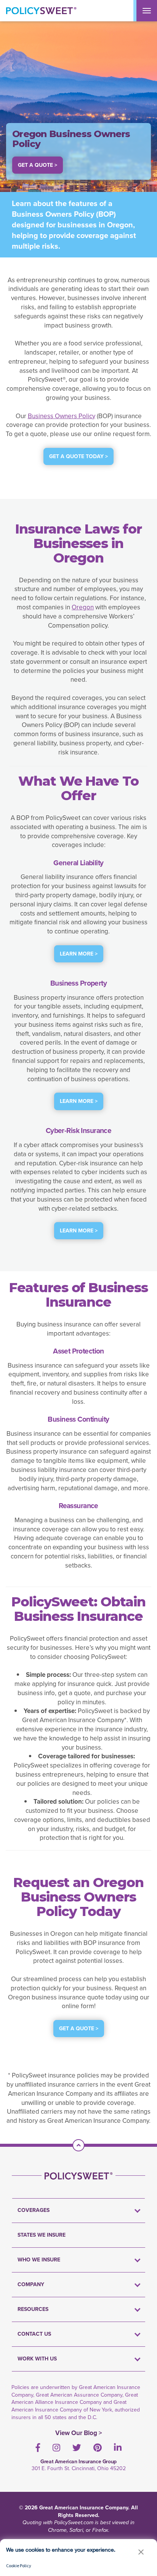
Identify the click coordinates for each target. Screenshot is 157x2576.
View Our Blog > (79, 2433)
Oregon (83, 607)
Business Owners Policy (62, 416)
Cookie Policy (19, 2566)
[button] (141, 2552)
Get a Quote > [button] (38, 165)
